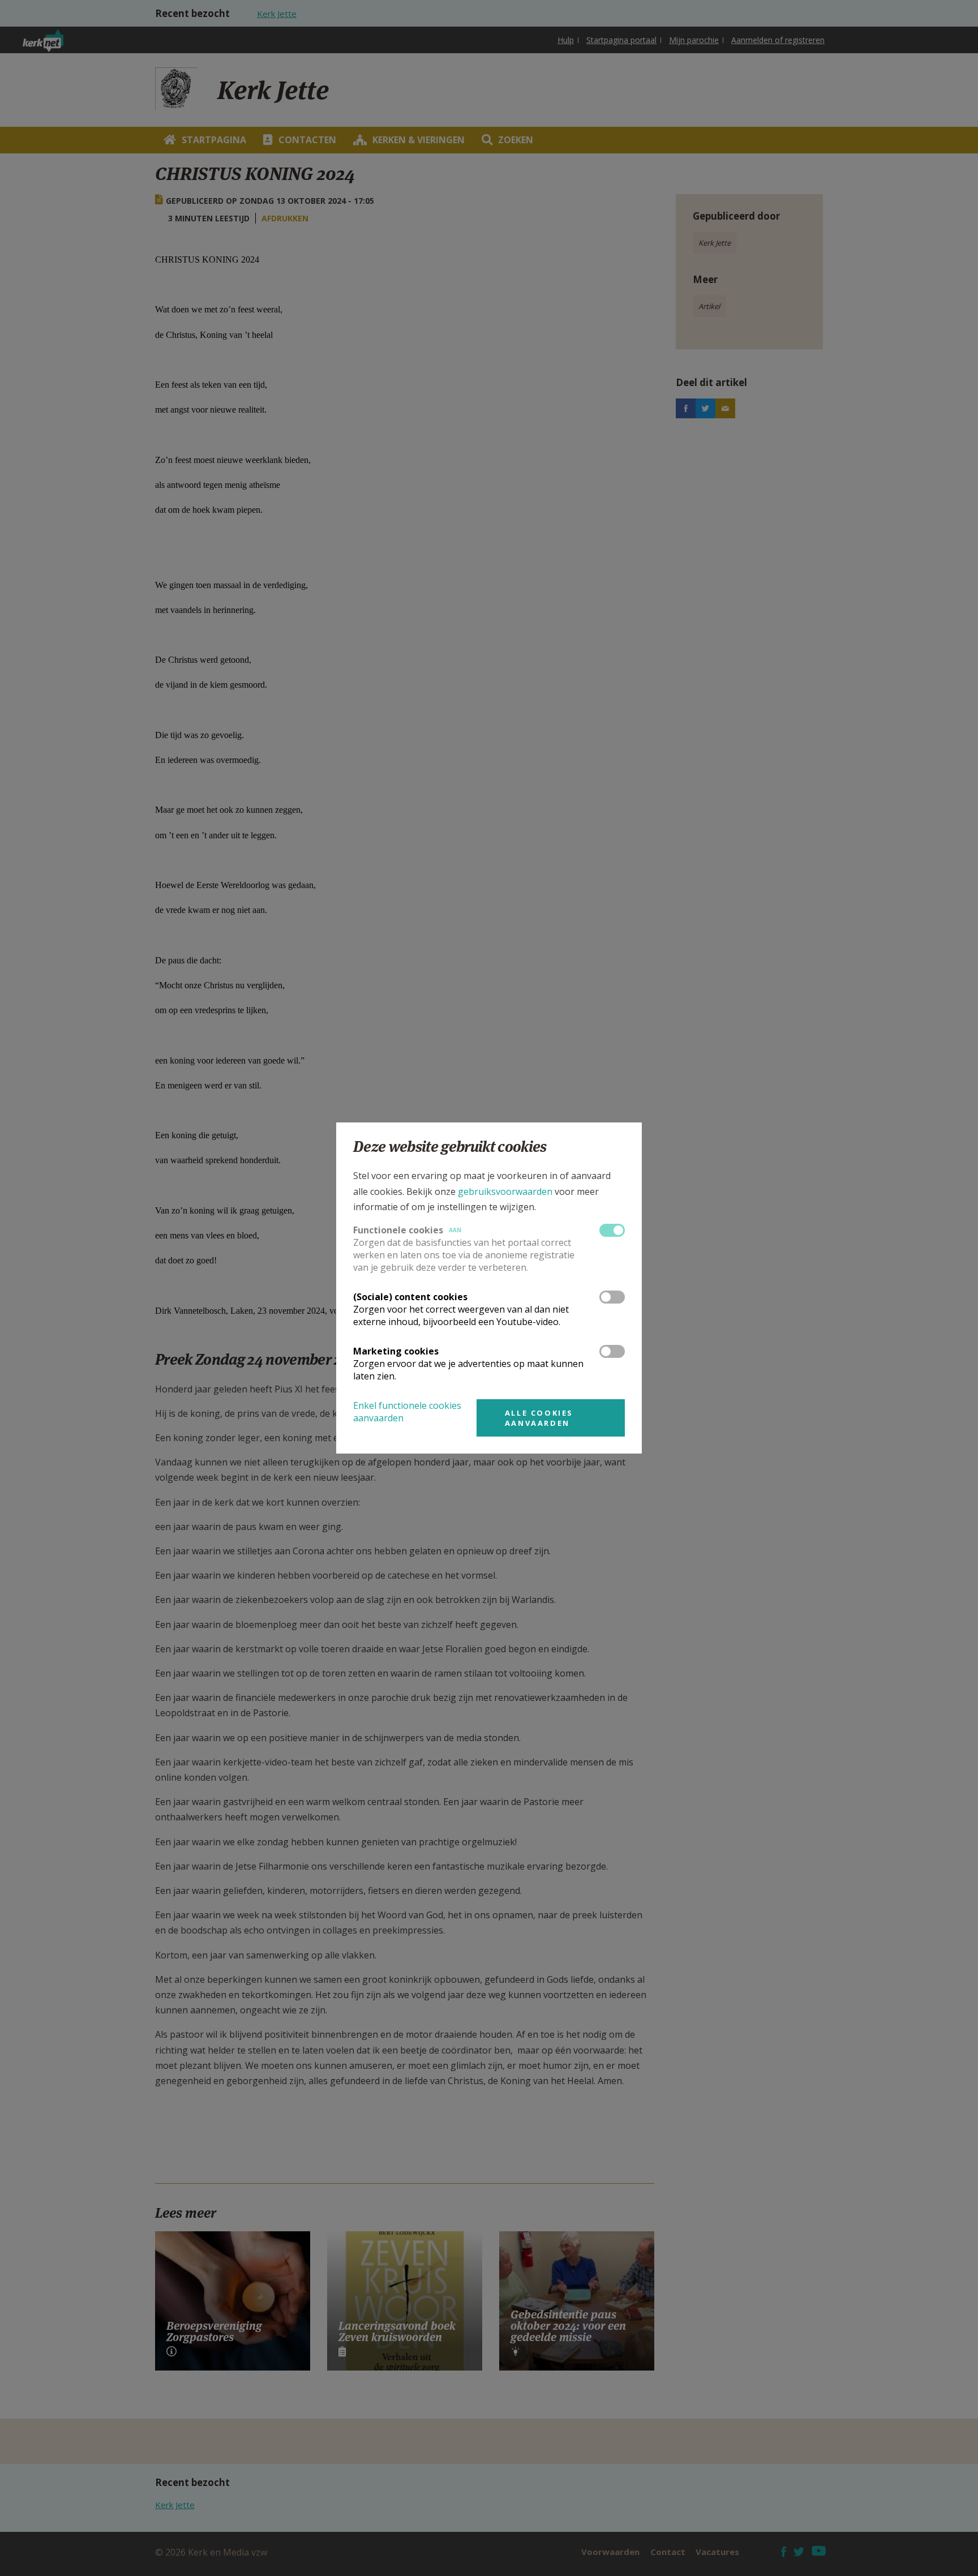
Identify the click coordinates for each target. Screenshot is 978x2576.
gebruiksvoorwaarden (505, 1191)
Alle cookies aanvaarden (539, 1418)
